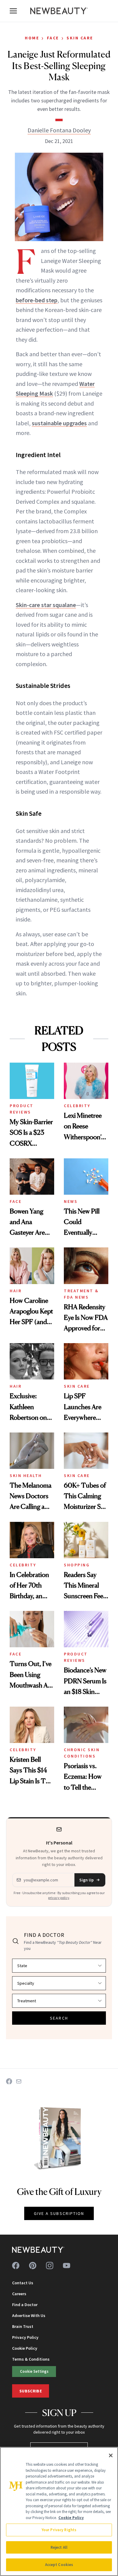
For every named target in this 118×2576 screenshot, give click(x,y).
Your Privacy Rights (59, 2530)
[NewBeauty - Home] (59, 11)
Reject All (59, 2547)
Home (32, 38)
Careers (19, 2294)
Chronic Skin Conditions (82, 1753)
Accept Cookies (59, 2565)
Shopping (77, 1565)
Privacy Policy (25, 2337)
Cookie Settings (34, 2371)
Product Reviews (22, 1109)
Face (53, 38)
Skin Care (80, 38)
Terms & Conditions (31, 2359)
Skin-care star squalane (46, 605)
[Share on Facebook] (9, 2081)
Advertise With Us (29, 2315)
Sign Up (87, 1880)
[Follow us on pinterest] (33, 2266)
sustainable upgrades (59, 423)
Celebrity (77, 1106)
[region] (59, 2511)
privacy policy (59, 1898)
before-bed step (37, 300)
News (71, 1201)
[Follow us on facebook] (16, 2266)
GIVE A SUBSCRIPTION (59, 2213)
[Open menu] (13, 11)
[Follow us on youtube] (67, 2266)
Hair (16, 1291)
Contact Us (23, 2283)
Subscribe (31, 2391)
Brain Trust (23, 2326)
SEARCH (59, 2018)
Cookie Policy (25, 2348)
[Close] (111, 2455)
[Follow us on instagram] (50, 2266)
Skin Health (26, 1476)
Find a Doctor (25, 2305)
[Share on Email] (19, 2081)
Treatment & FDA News (81, 1294)
